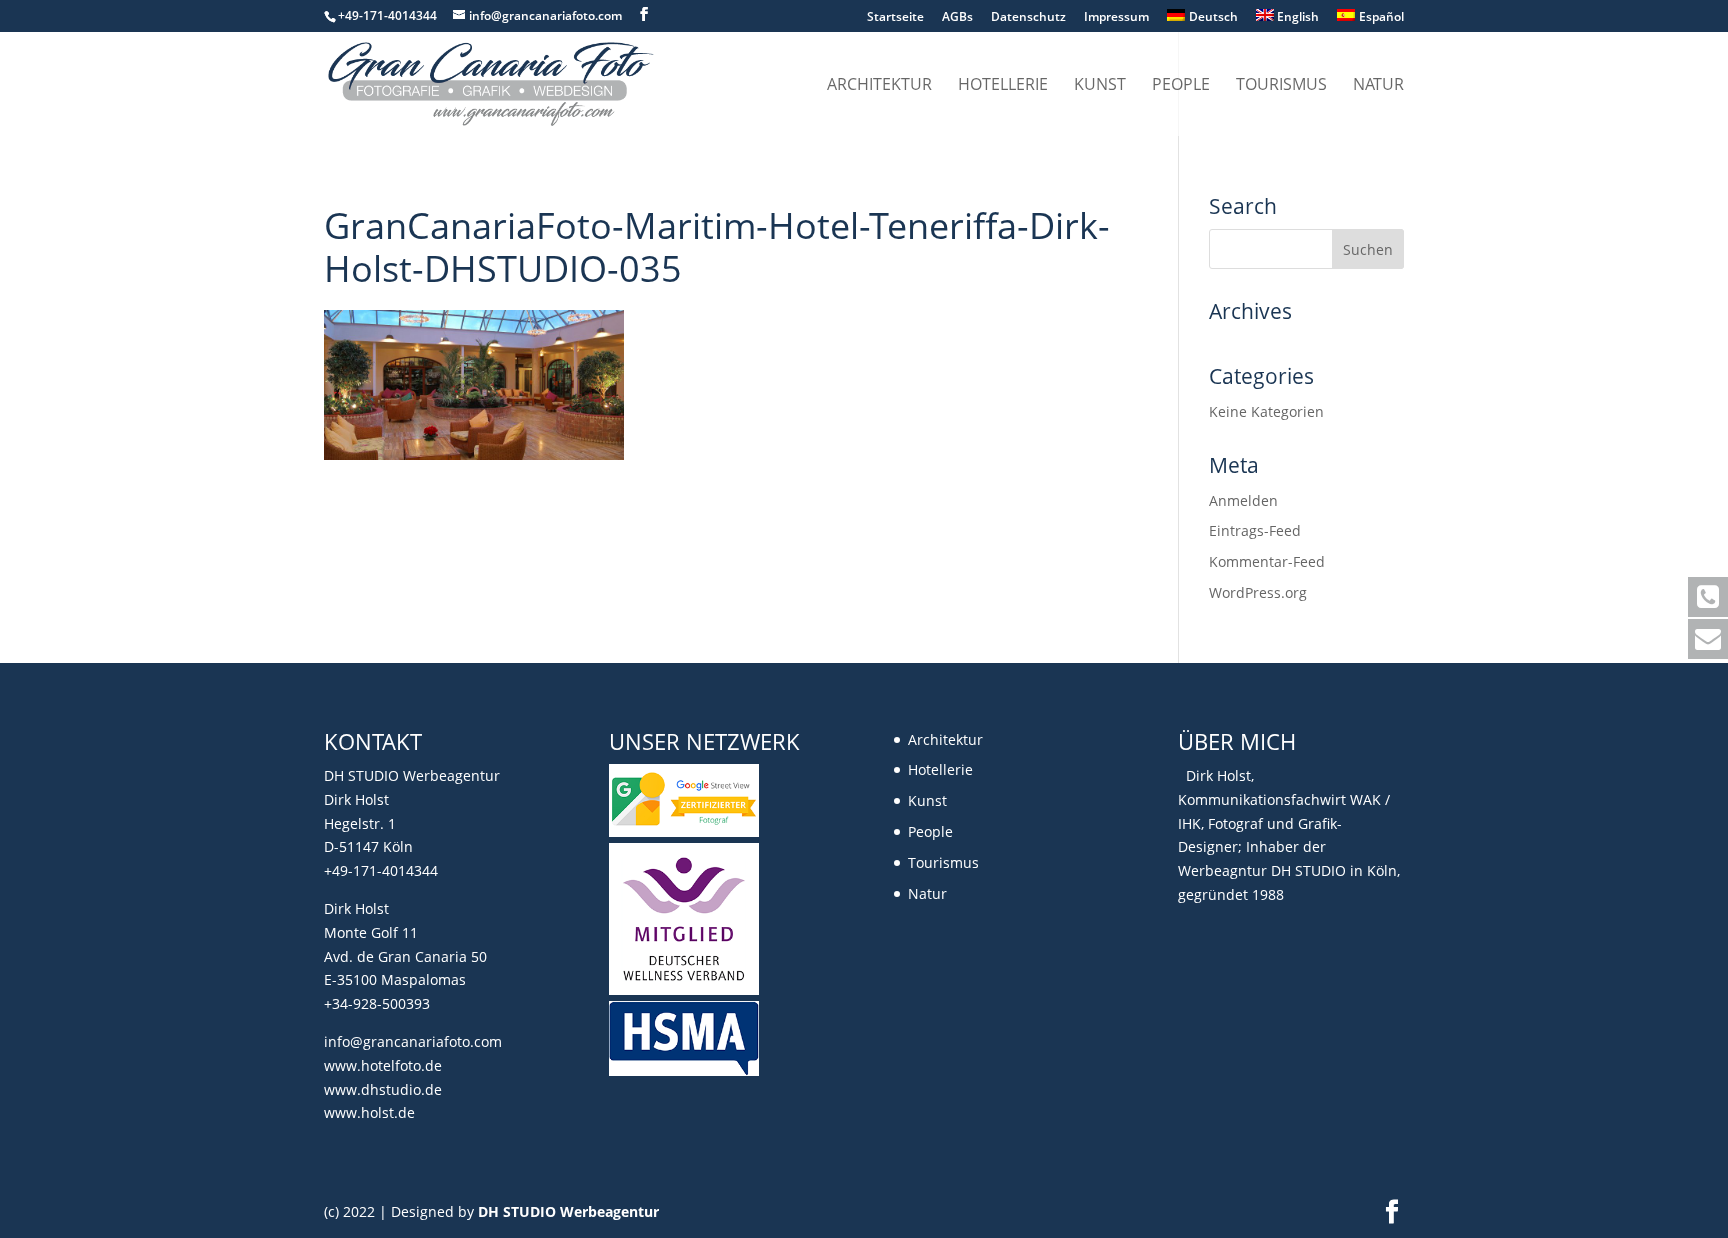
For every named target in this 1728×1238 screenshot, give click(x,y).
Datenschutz (1028, 18)
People (1181, 86)
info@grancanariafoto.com (413, 1041)
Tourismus (1281, 86)
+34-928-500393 (377, 1003)
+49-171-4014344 (381, 870)
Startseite (895, 18)
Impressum (1116, 18)
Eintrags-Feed (1255, 530)
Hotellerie (1003, 86)
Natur (1378, 86)
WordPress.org (1258, 592)
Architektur (879, 86)
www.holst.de (369, 1112)
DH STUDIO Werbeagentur (568, 1211)
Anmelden (1243, 500)
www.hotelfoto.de (383, 1065)
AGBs (957, 18)
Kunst (1100, 86)
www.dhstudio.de (383, 1089)
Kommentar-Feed (1267, 561)
